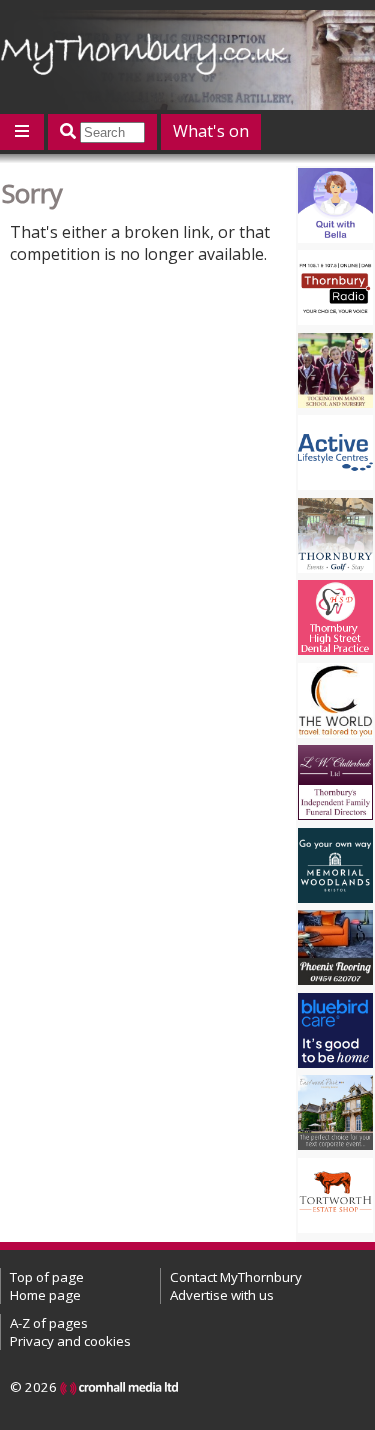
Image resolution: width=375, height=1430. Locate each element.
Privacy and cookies (70, 1341)
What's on (211, 131)
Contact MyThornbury (236, 1277)
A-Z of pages (49, 1323)
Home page (45, 1295)
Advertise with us (222, 1295)
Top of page (47, 1277)
